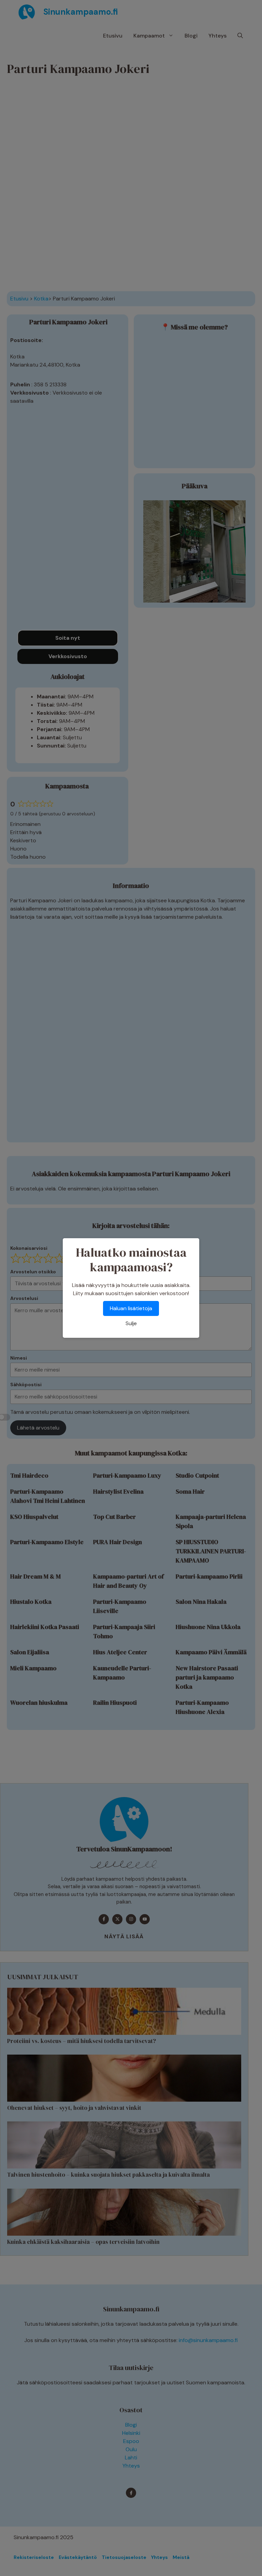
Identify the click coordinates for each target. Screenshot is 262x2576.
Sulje (131, 1323)
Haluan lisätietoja (131, 1308)
